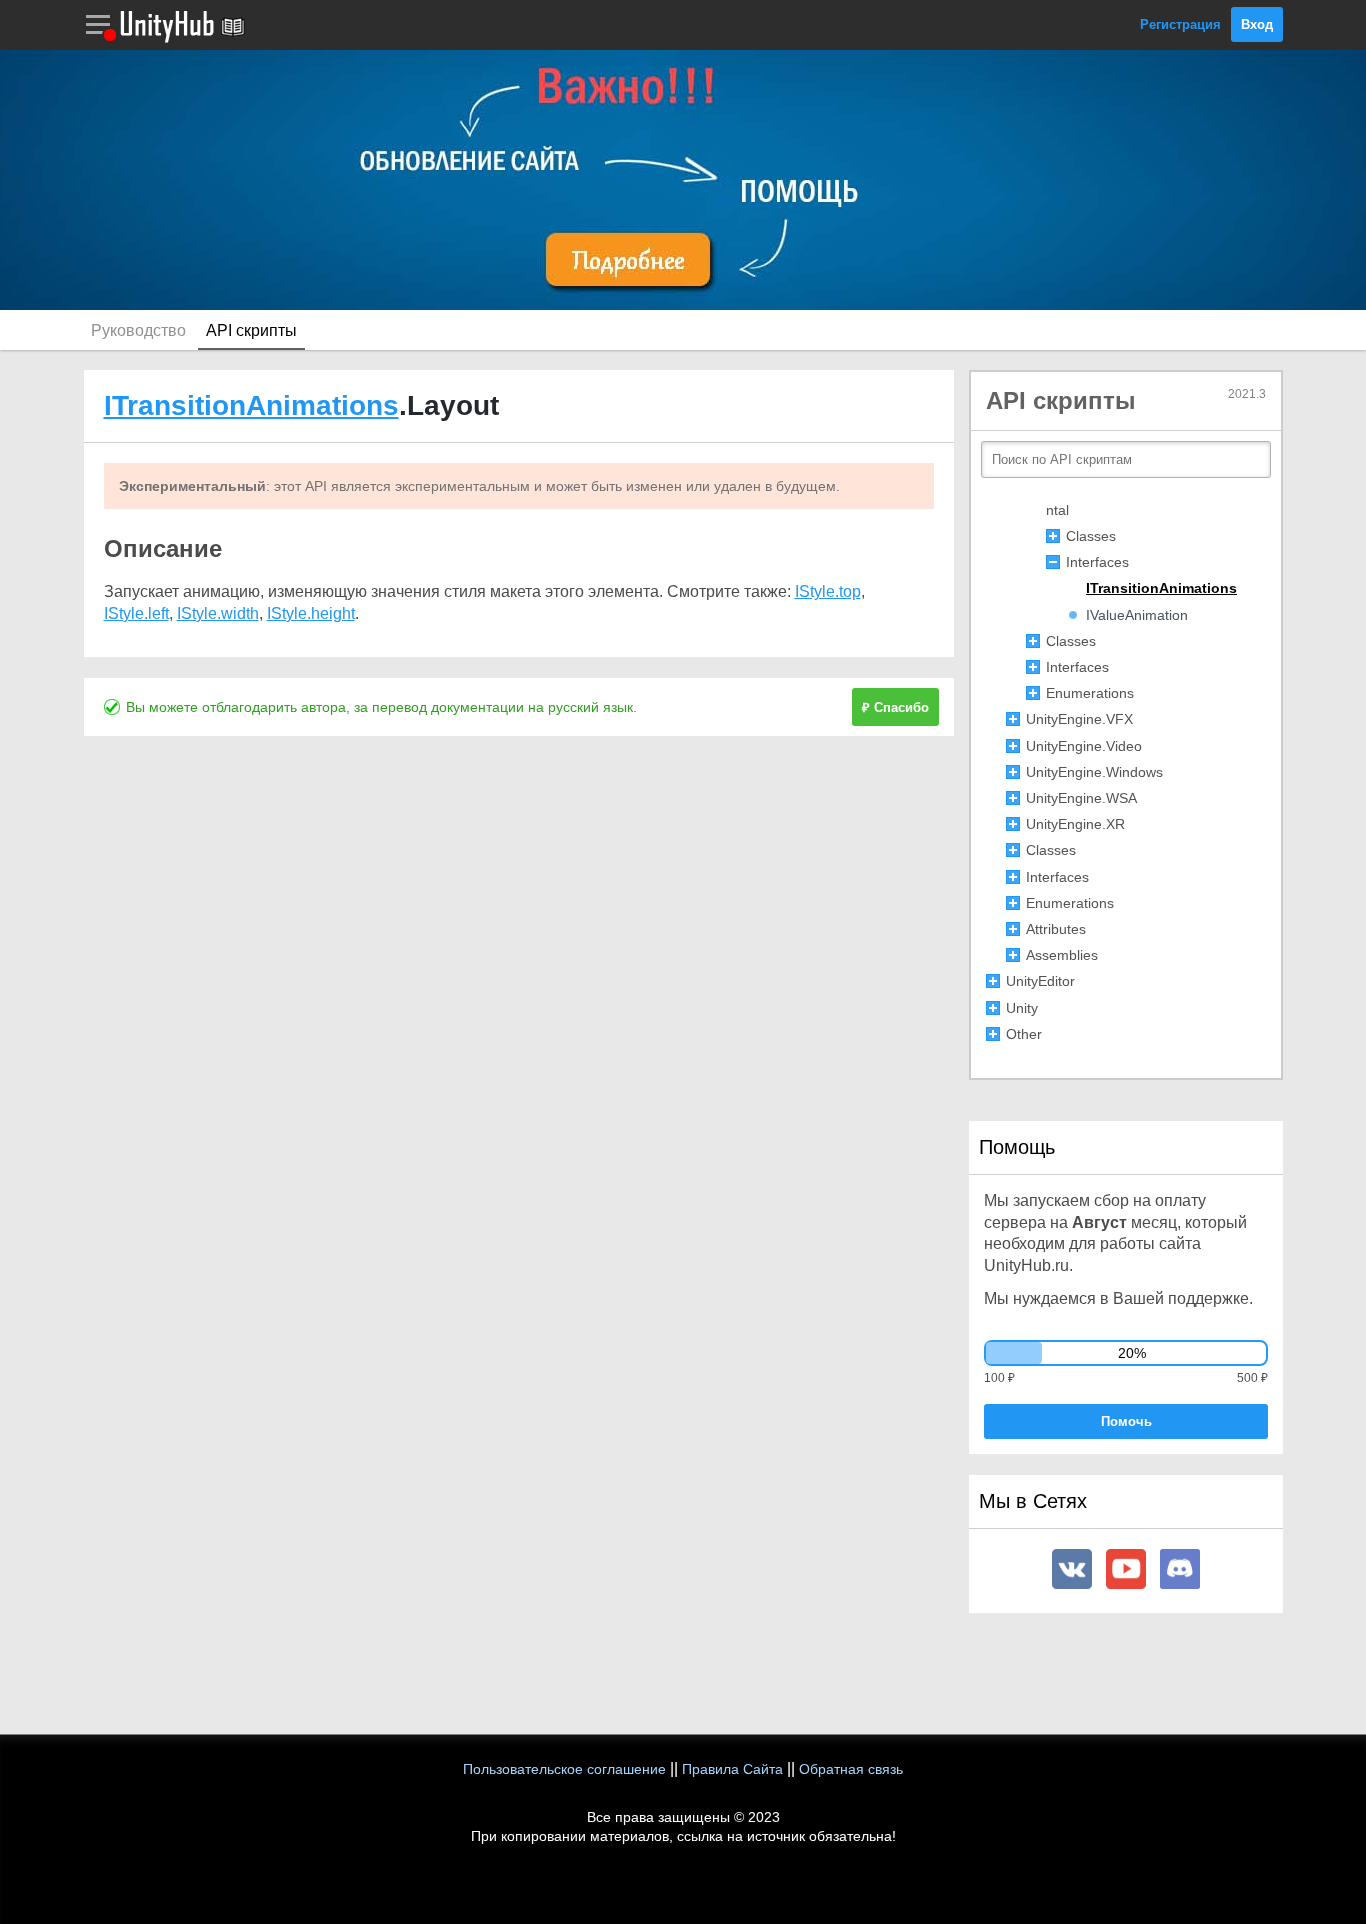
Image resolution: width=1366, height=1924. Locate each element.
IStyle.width (218, 613)
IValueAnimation (1137, 615)
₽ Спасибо (895, 707)
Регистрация (1180, 24)
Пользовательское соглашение (564, 1769)
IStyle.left (136, 613)
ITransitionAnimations (251, 405)
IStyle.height (311, 613)
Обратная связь (851, 1769)
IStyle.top (828, 591)
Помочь (1126, 1421)
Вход (1257, 24)
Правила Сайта (732, 1769)
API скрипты (251, 330)
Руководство (138, 330)
